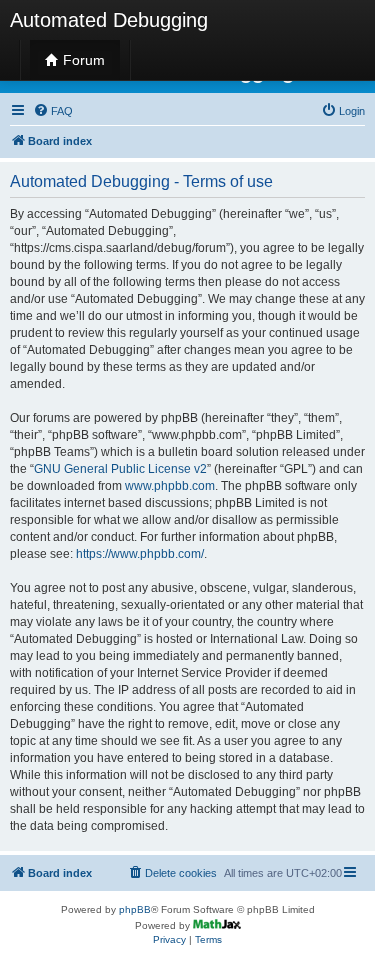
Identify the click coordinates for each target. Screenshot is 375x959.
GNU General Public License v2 (120, 469)
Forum (82, 60)
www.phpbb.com (170, 486)
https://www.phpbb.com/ (140, 554)
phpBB (135, 909)
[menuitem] (53, 111)
